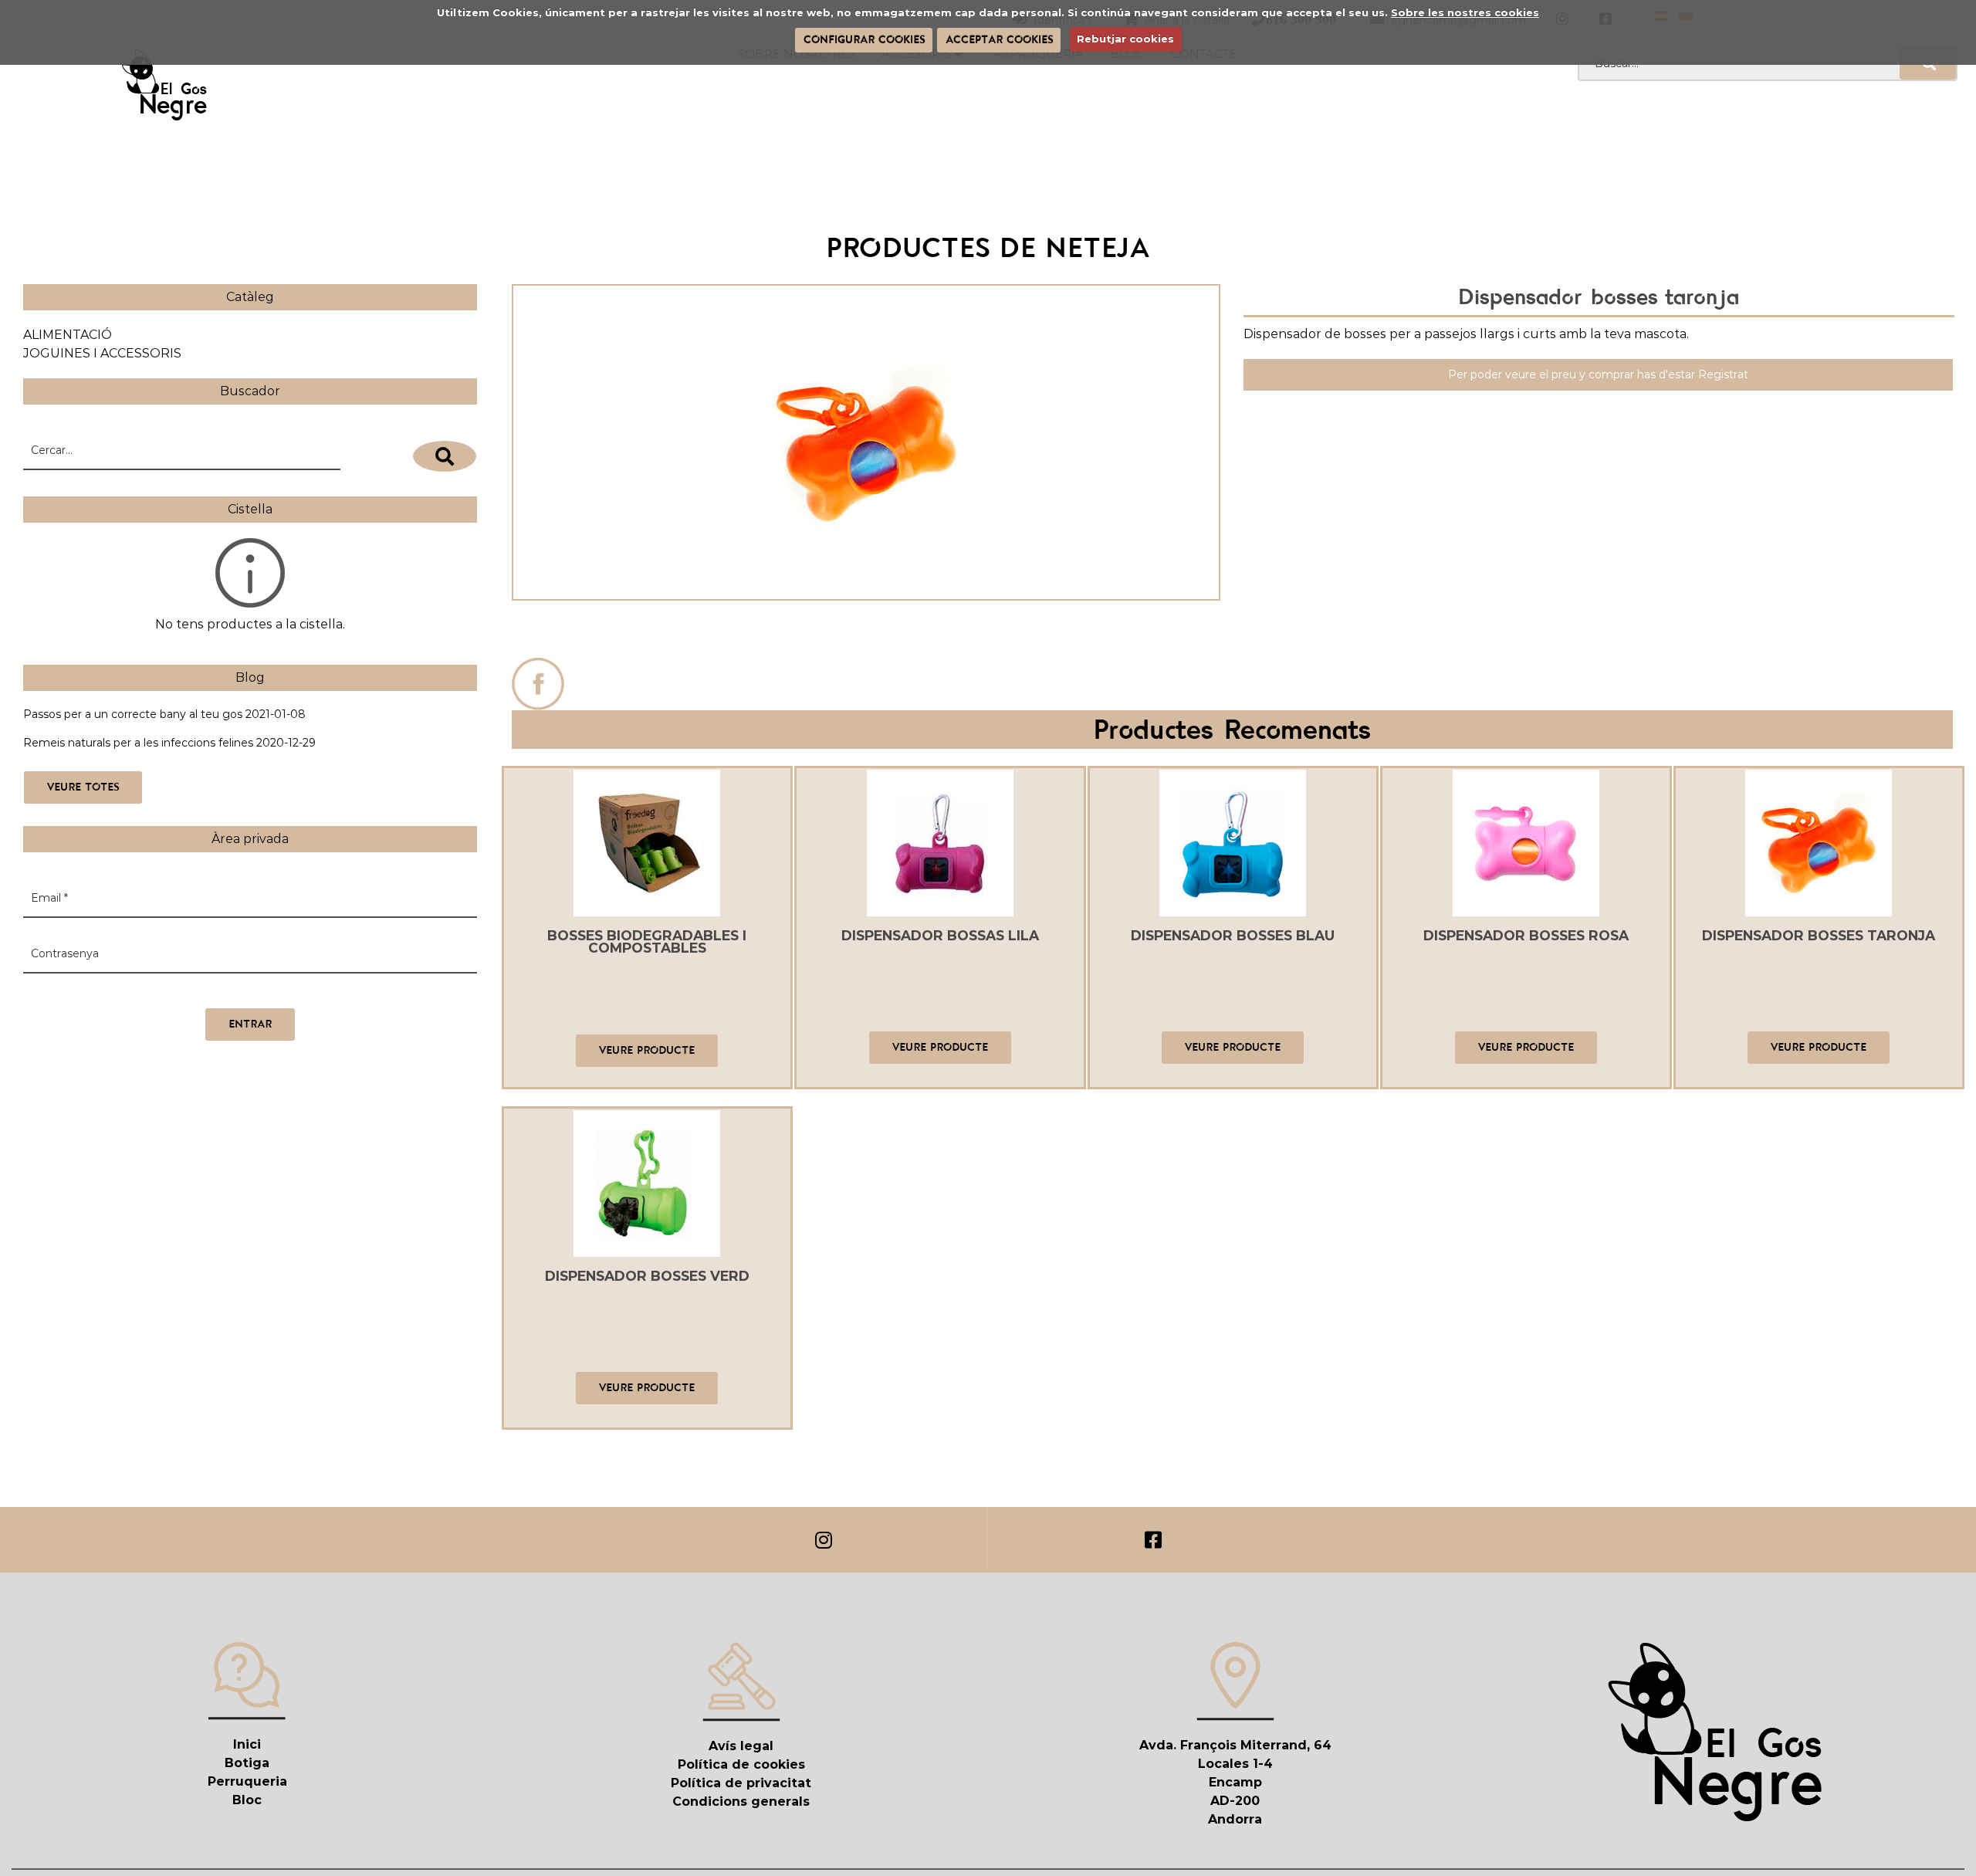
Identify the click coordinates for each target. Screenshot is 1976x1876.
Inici (247, 1744)
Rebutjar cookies (1125, 39)
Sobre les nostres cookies (1465, 12)
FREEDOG (866, 633)
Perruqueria (247, 1781)
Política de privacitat (741, 1783)
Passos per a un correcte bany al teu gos (133, 714)
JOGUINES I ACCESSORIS (102, 353)
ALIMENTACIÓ (68, 335)
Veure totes (83, 787)
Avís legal (741, 1746)
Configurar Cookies (864, 39)
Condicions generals (741, 1802)
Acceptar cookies (999, 39)
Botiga (247, 1763)
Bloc (247, 1800)
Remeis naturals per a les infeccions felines (138, 743)
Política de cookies (741, 1764)
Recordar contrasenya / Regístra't (114, 992)
